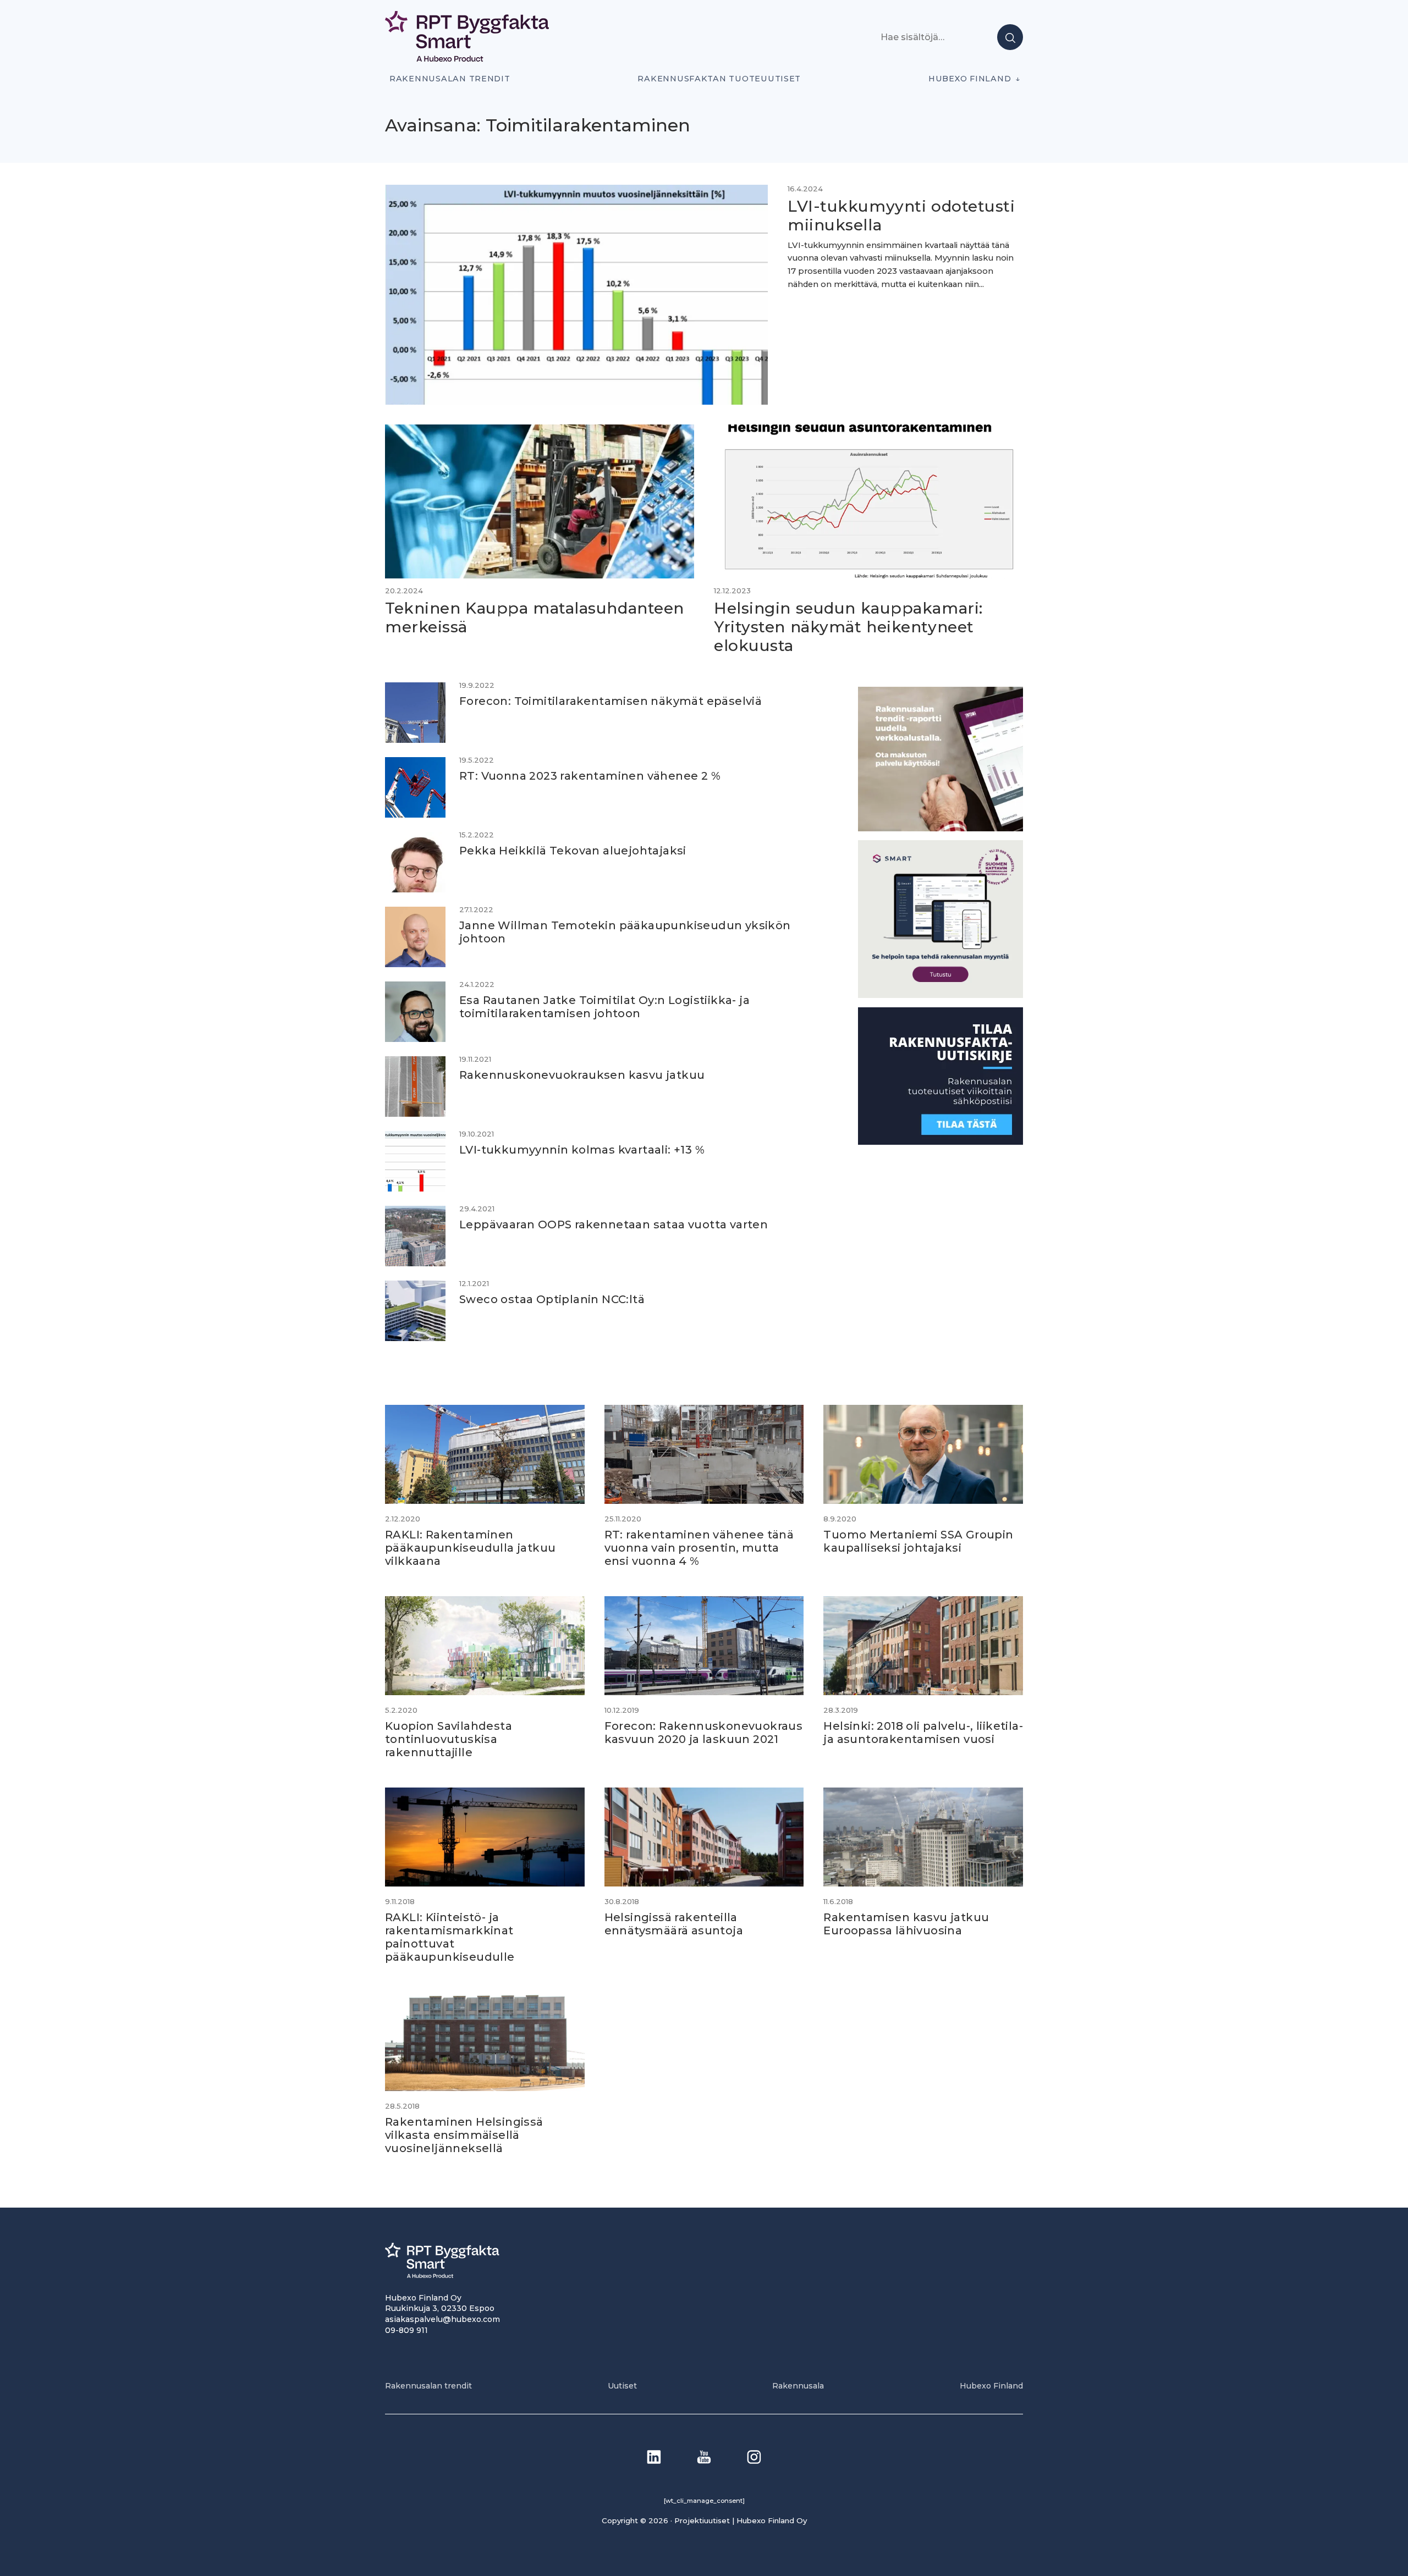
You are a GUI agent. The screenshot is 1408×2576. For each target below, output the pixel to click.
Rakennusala (798, 2386)
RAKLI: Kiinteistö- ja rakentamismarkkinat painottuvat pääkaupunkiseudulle (450, 1937)
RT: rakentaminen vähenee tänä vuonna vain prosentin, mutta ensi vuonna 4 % (699, 1548)
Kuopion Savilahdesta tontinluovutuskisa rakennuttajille (449, 1739)
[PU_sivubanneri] (941, 828)
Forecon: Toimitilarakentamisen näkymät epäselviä (610, 701)
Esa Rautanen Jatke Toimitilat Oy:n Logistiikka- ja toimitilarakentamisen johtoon (604, 1007)
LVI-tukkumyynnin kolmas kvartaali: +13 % (582, 1150)
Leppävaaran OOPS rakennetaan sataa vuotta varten (614, 1224)
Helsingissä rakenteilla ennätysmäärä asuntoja (674, 1924)
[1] (941, 1142)
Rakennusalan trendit (450, 79)
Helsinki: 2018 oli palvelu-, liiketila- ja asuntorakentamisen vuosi (923, 1733)
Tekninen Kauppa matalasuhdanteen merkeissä (535, 617)
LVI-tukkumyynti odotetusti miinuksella (901, 216)
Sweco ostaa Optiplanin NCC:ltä (552, 1299)
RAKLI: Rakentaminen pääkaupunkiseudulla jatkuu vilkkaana (470, 1548)
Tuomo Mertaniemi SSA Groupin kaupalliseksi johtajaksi (918, 1541)
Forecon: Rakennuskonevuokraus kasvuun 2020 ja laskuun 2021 (704, 1733)
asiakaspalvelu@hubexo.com (442, 2319)
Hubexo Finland (970, 79)
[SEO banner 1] (941, 995)
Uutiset (622, 2386)
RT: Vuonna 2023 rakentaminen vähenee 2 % (590, 776)
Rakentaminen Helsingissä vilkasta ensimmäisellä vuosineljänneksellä (464, 2135)
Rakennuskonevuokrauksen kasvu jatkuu (582, 1075)
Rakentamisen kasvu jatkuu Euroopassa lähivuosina (906, 1924)
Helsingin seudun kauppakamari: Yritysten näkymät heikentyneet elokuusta (848, 627)
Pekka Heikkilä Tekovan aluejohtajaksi (573, 851)
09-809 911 (406, 2330)
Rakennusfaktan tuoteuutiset (719, 79)
